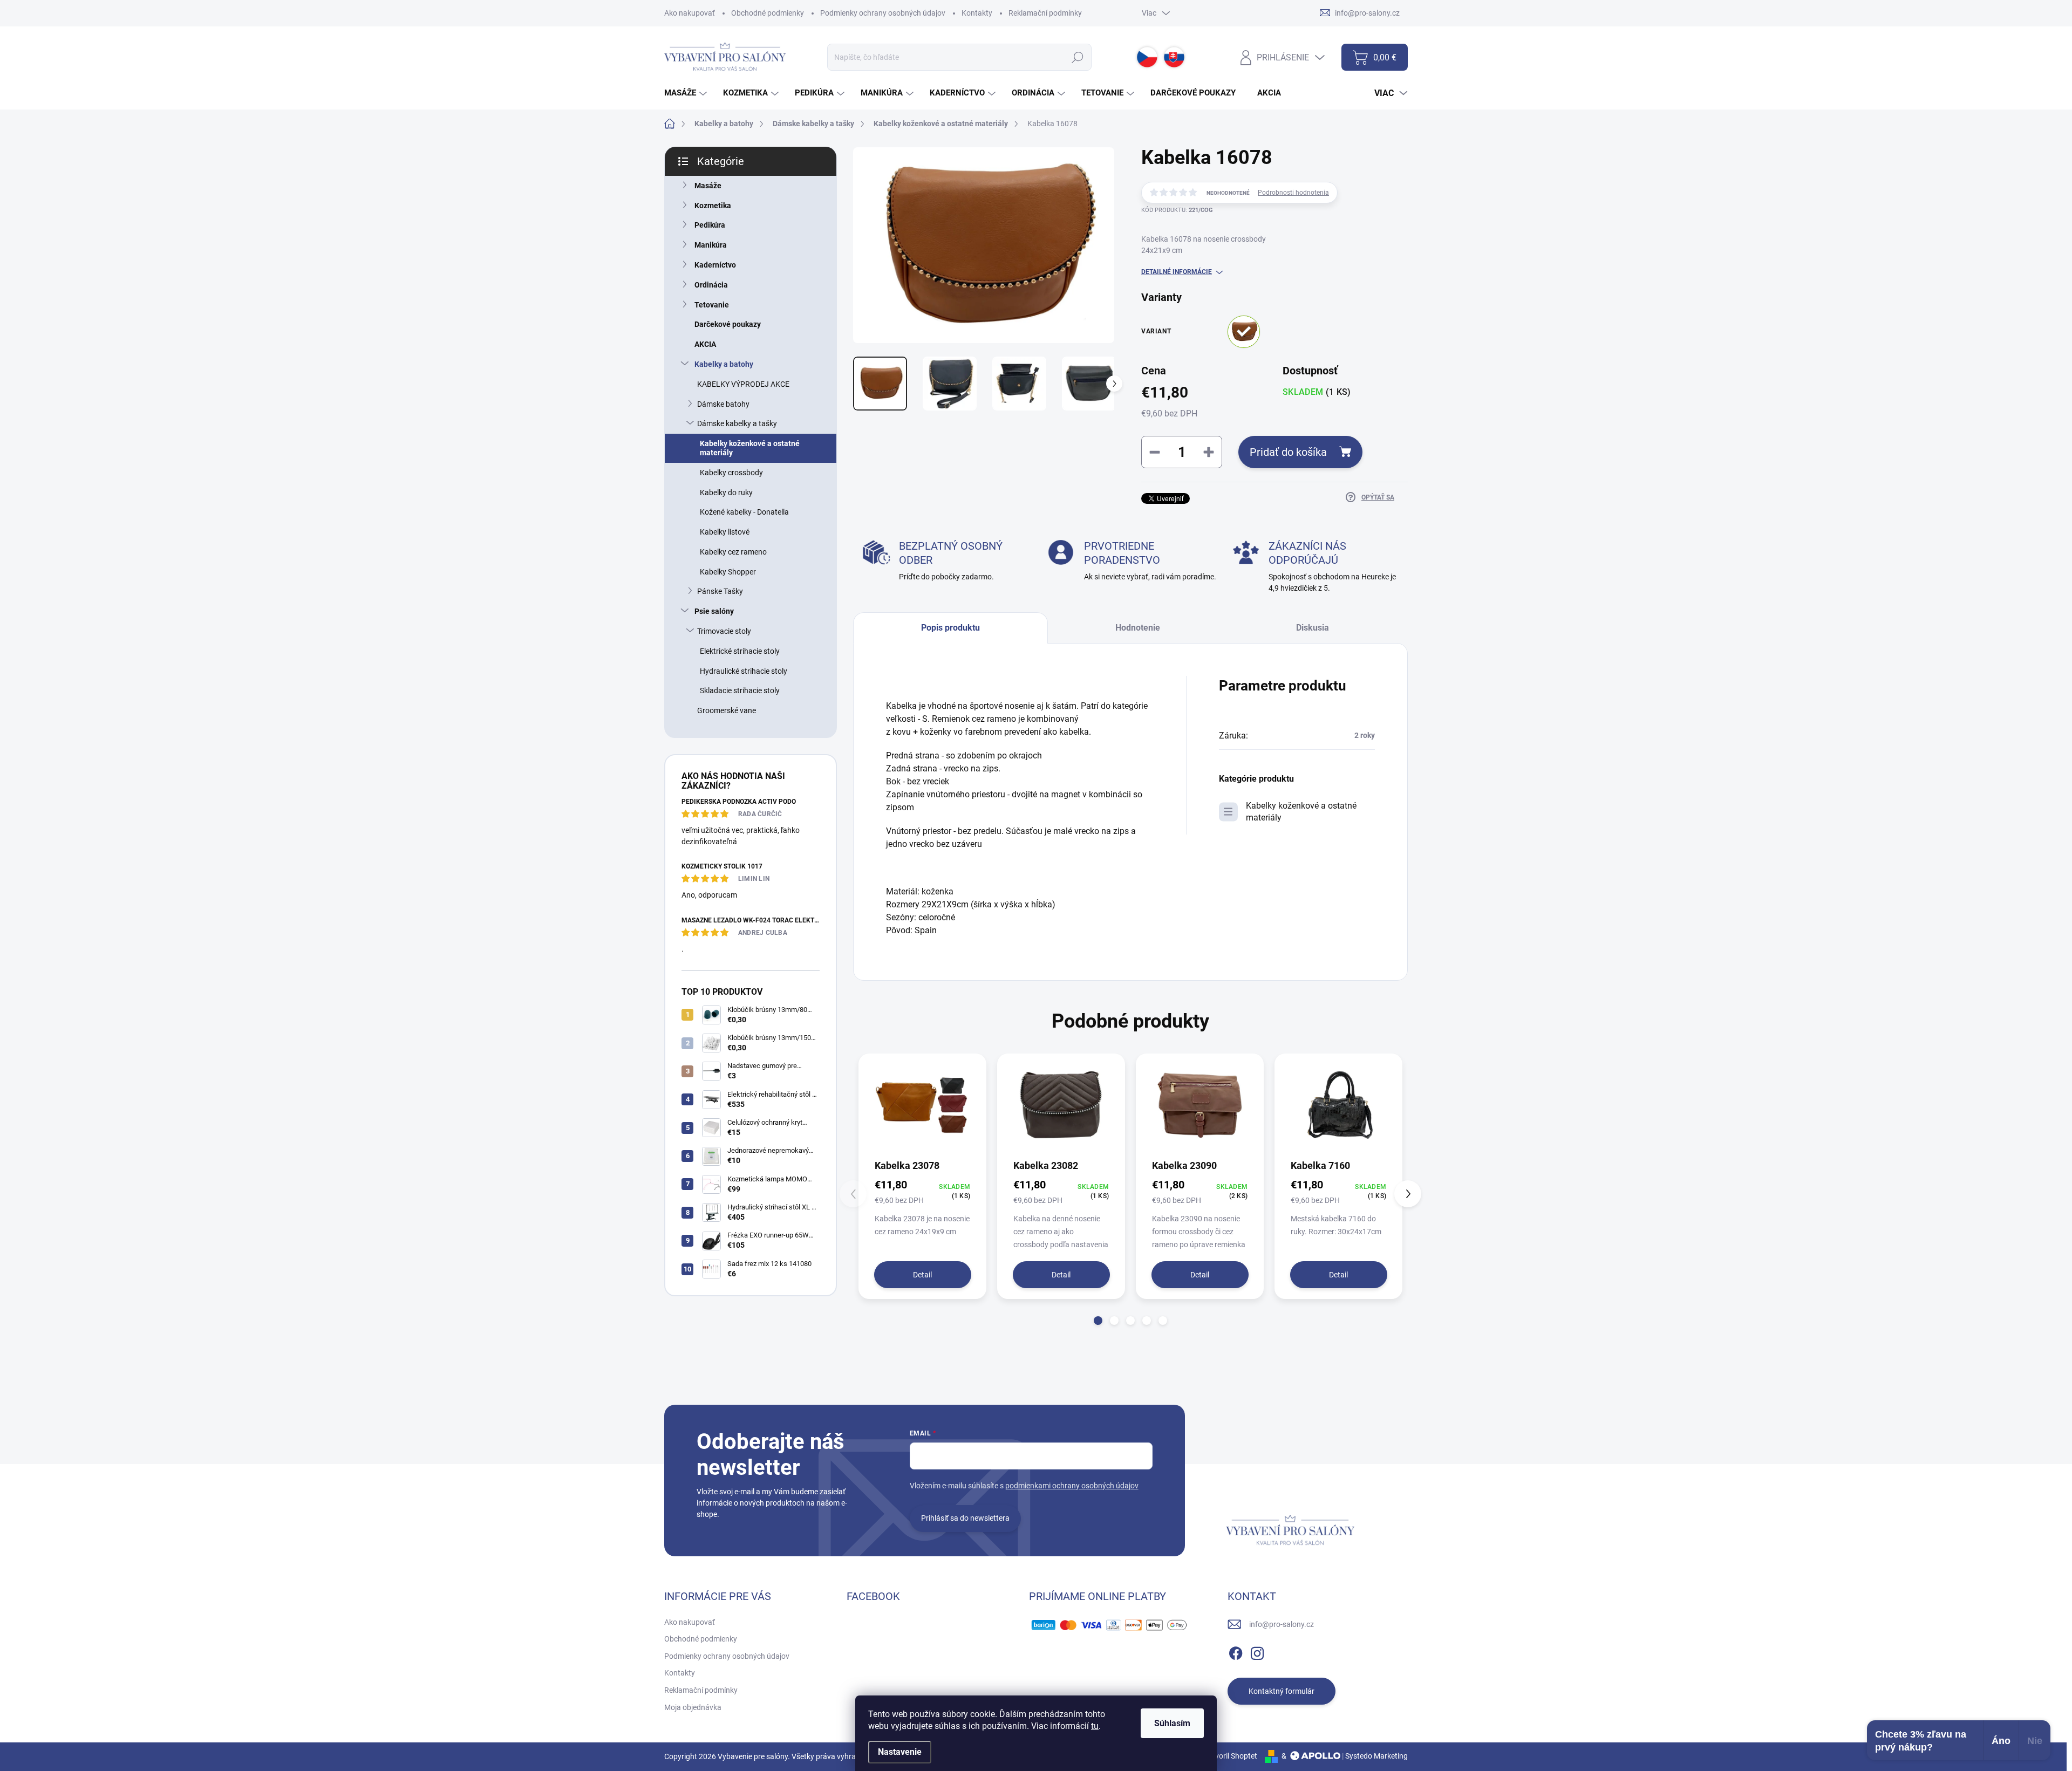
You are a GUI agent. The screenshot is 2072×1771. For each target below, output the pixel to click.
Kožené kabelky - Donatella (744, 512)
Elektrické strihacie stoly (740, 651)
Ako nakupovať (690, 13)
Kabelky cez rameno (733, 552)
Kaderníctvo (715, 265)
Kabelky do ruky (726, 493)
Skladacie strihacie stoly (740, 690)
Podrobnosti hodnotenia (1293, 193)
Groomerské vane (727, 710)
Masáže (708, 186)
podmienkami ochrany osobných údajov (1072, 1486)
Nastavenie (900, 1752)
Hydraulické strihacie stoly (744, 671)
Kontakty (977, 13)
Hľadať (1078, 57)
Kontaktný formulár (1282, 1691)
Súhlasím (1172, 1723)
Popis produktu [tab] (950, 628)
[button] (1098, 1321)
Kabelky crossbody (731, 473)
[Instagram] (1257, 1651)
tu (1095, 1726)
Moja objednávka (693, 1707)
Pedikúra (710, 225)
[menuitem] (687, 93)
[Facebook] (1236, 1651)
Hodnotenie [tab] (1138, 628)
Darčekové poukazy (728, 324)
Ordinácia (711, 285)
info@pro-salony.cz (1282, 1624)
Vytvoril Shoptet (1231, 1756)
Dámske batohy (723, 404)
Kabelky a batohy (724, 364)
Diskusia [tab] (1313, 628)
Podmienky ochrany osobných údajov (883, 13)
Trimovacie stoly (724, 631)
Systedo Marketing (1376, 1756)
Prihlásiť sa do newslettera (965, 1518)
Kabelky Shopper (728, 572)
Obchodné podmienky (768, 13)
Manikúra (711, 245)
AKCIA (705, 344)
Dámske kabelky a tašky (737, 423)
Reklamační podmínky (1045, 13)
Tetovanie (712, 305)
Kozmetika (713, 206)
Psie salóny (714, 611)
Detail (922, 1275)
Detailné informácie (1177, 272)
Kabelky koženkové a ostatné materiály (750, 448)
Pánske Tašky (720, 591)
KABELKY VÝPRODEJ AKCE (743, 384)
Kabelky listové (725, 532)
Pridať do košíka (1288, 452)
